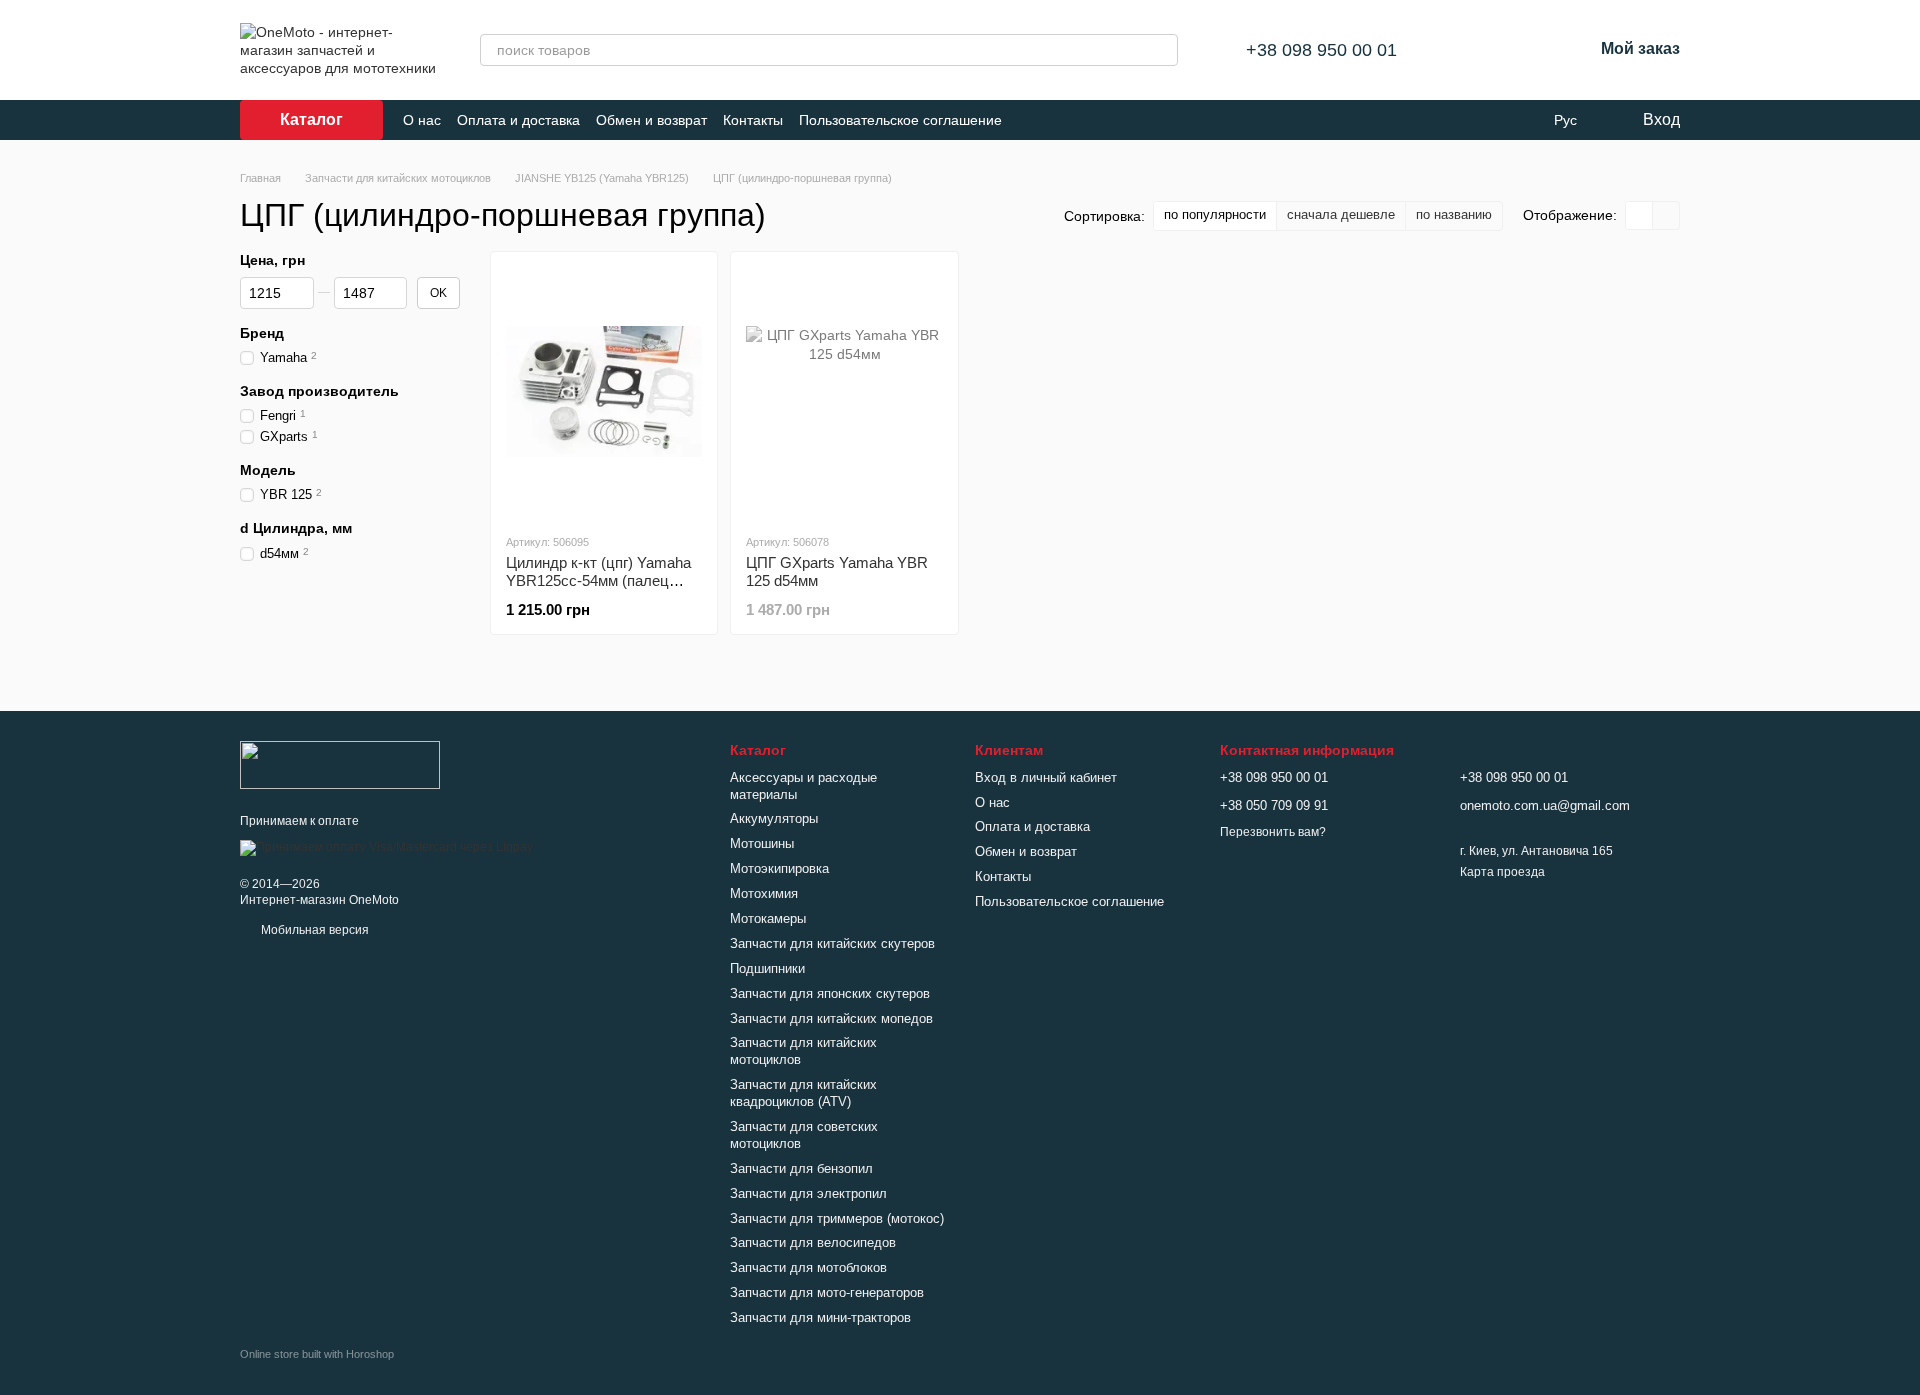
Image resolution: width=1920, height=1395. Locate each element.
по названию (1454, 214)
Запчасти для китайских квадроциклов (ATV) (803, 1093)
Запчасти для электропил (808, 1193)
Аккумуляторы (774, 818)
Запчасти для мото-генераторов (827, 1292)
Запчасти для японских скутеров (830, 993)
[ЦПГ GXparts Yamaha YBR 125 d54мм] (844, 392)
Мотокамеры (768, 918)
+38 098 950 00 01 (1321, 50)
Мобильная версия (313, 930)
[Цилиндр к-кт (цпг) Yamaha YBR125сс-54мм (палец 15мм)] (604, 392)
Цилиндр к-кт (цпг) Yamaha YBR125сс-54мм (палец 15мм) (598, 580)
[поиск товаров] (1162, 50)
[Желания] (1525, 50)
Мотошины (762, 843)
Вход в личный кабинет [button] (1046, 777)
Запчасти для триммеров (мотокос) (837, 1218)
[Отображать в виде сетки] (1639, 215)
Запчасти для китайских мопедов (831, 1018)
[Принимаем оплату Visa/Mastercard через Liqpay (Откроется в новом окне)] (386, 847)
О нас (422, 120)
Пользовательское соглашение (900, 120)
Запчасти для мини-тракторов (820, 1317)
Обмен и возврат (651, 120)
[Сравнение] (1473, 50)
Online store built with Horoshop (317, 1354)
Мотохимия (764, 893)
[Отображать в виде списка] (1666, 215)
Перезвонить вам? (1273, 832)
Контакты (753, 120)
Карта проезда (1502, 872)
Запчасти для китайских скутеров (832, 943)
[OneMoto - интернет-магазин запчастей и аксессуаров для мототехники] (340, 765)
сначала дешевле (1341, 214)
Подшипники (767, 968)
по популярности (1215, 214)
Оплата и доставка (518, 120)
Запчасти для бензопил (801, 1168)
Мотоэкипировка (779, 868)
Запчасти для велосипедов (813, 1242)
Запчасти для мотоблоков (808, 1267)
